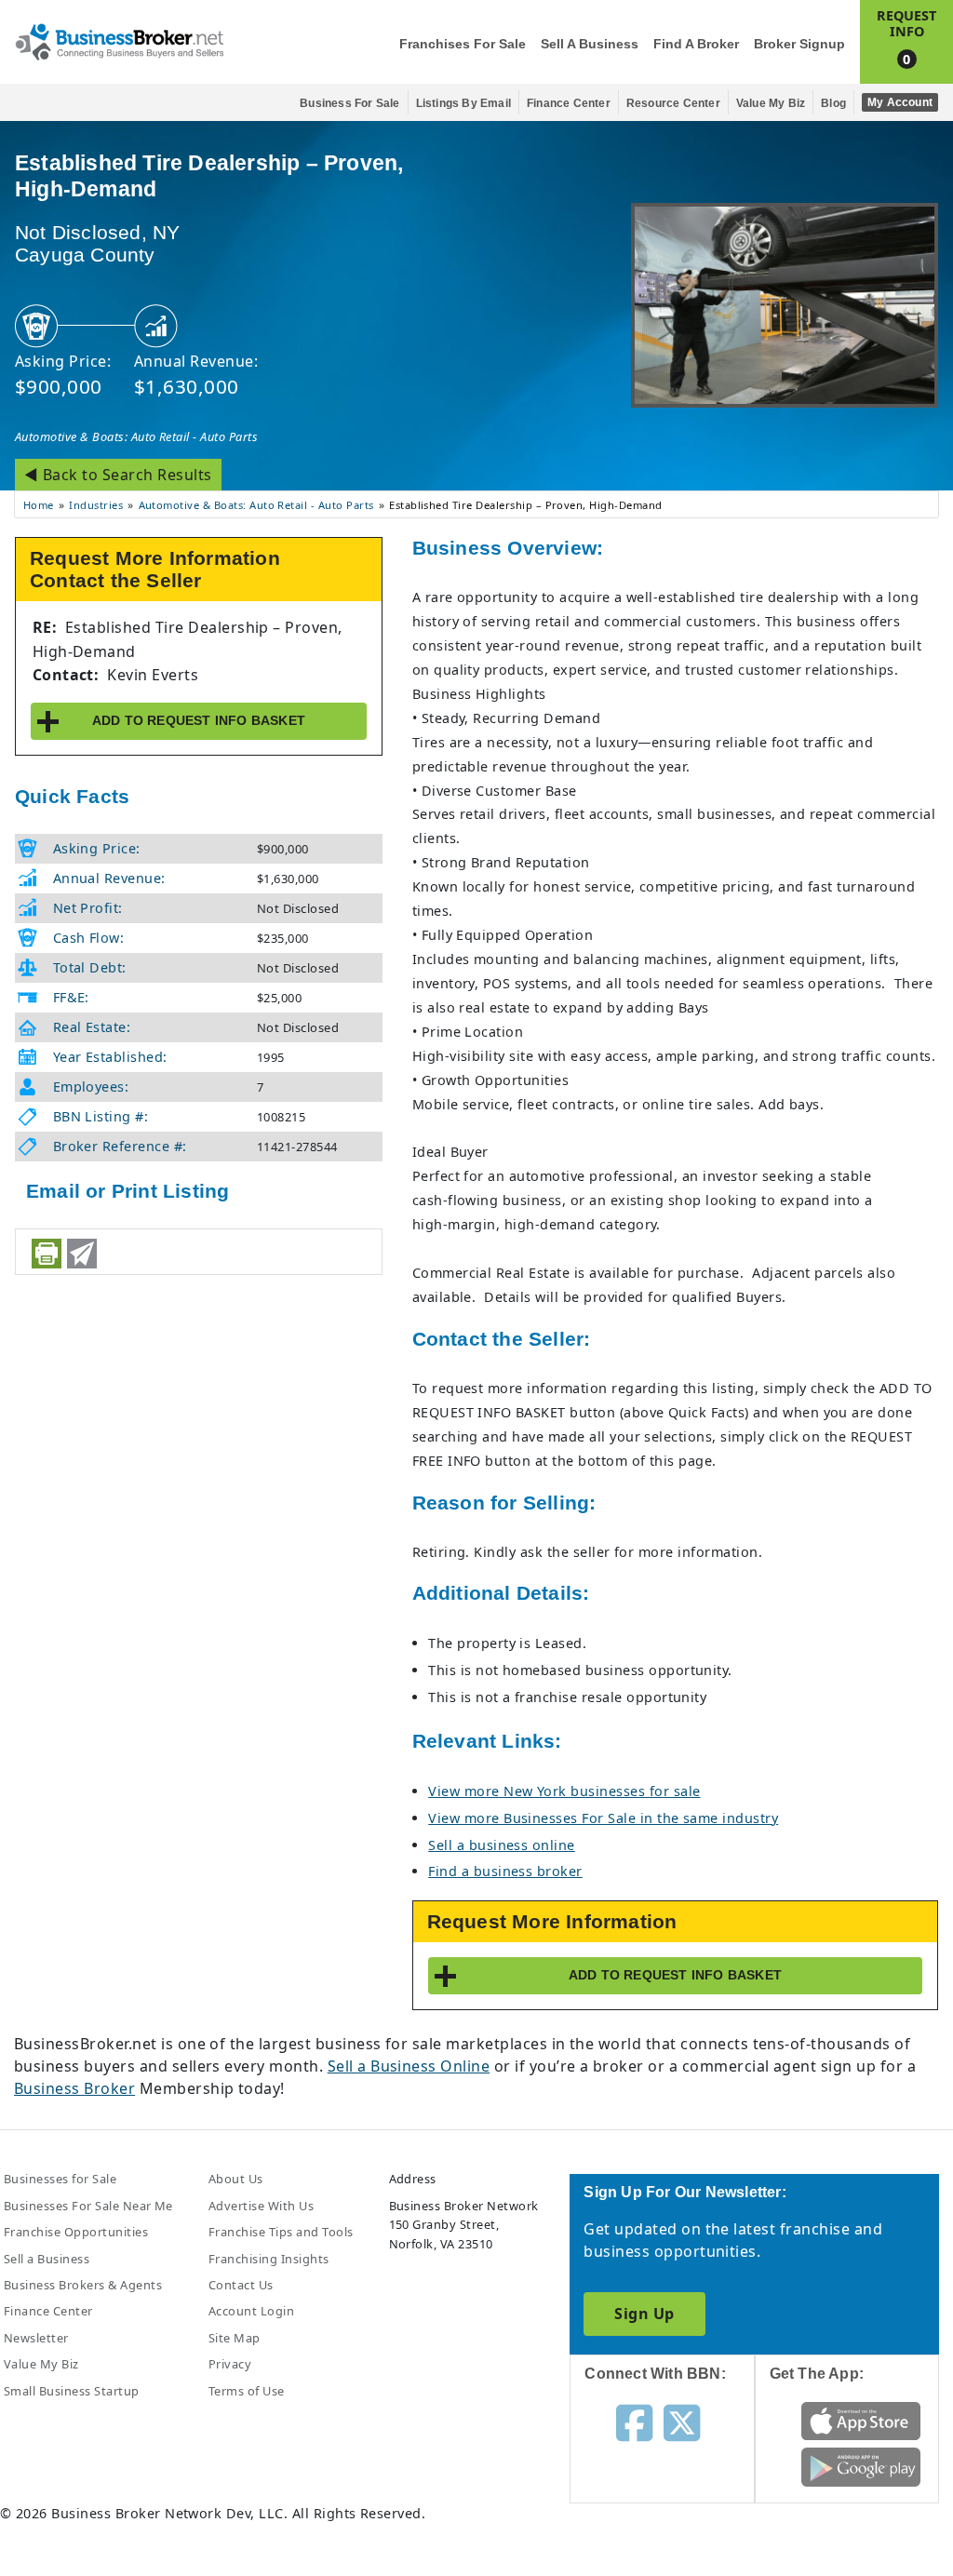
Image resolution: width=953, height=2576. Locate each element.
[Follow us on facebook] (634, 2421)
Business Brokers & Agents (83, 2285)
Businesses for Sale (60, 2179)
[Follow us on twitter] (682, 2421)
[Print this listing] (47, 1254)
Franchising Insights (269, 2259)
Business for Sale (349, 103)
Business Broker (74, 2088)
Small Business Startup (72, 2391)
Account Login (251, 2311)
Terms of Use (247, 2391)
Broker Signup (799, 44)
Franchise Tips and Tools (281, 2232)
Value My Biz (771, 103)
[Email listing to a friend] (82, 1254)
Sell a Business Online (409, 2066)
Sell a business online (502, 1845)
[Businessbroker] (119, 40)
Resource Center (673, 103)
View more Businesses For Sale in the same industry (603, 1818)
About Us (236, 2179)
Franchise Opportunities (76, 2232)
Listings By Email (463, 103)
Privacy (230, 2364)
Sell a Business (590, 44)
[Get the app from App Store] (861, 2420)
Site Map (235, 2338)
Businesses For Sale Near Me (88, 2206)
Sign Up (644, 2314)
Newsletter (36, 2338)
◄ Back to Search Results (118, 475)
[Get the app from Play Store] (861, 2466)
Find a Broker (696, 44)
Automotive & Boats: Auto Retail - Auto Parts (136, 436)
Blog (833, 103)
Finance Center (569, 103)
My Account (900, 102)
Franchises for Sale (463, 44)
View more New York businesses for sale (564, 1791)
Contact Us (241, 2285)
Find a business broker (505, 1871)
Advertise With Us (261, 2206)
